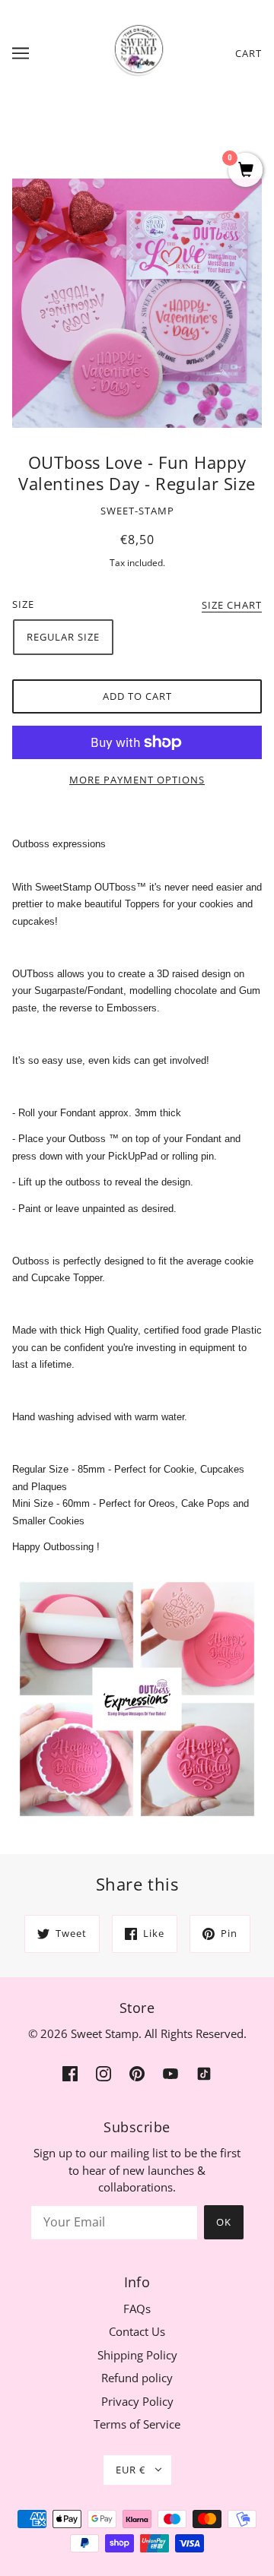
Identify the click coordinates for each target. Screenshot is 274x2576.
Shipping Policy (137, 2355)
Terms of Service (137, 2424)
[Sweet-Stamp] (137, 52)
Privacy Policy (137, 2401)
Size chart (232, 606)
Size (23, 604)
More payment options (137, 780)
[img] (70, 2073)
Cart (249, 53)
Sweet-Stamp (137, 511)
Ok (224, 2222)
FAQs (137, 2309)
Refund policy (137, 2378)
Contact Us (137, 2331)
